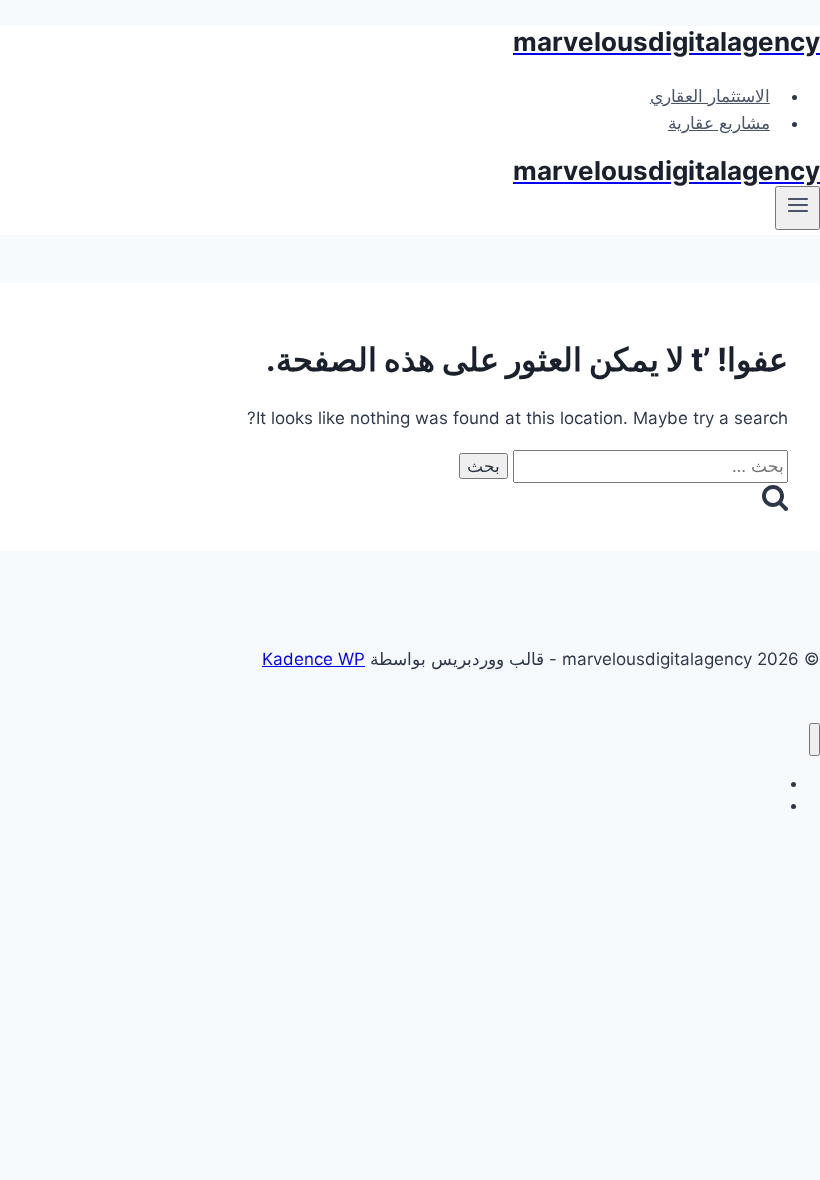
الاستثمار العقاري (710, 96)
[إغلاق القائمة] (814, 739)
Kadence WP (313, 659)
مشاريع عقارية (719, 123)
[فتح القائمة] (797, 208)
